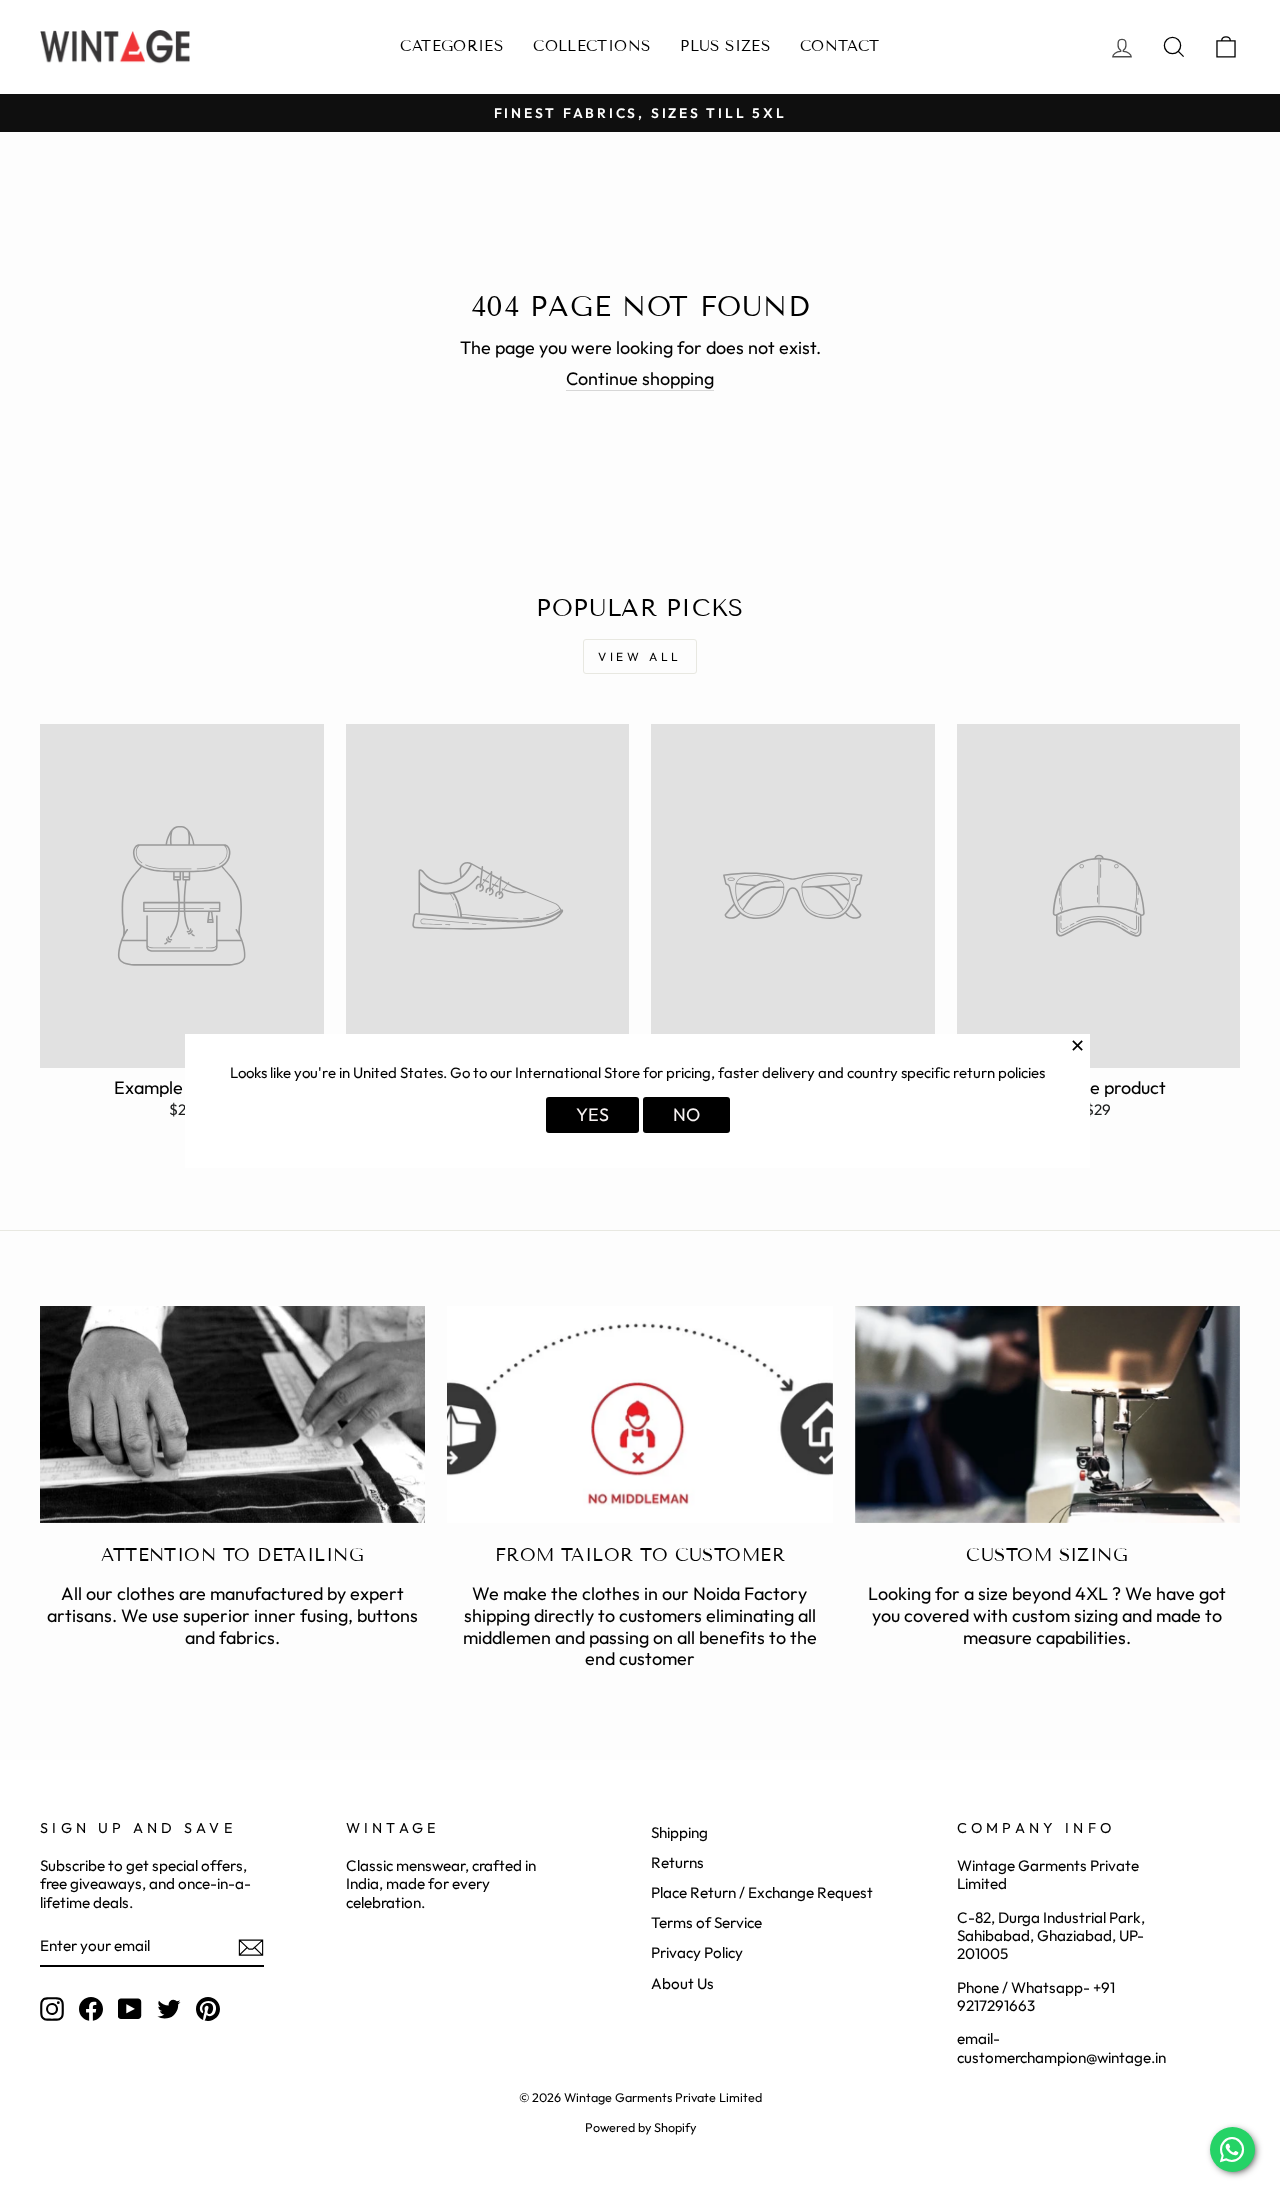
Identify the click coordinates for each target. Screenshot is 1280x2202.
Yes (592, 1114)
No (686, 1114)
